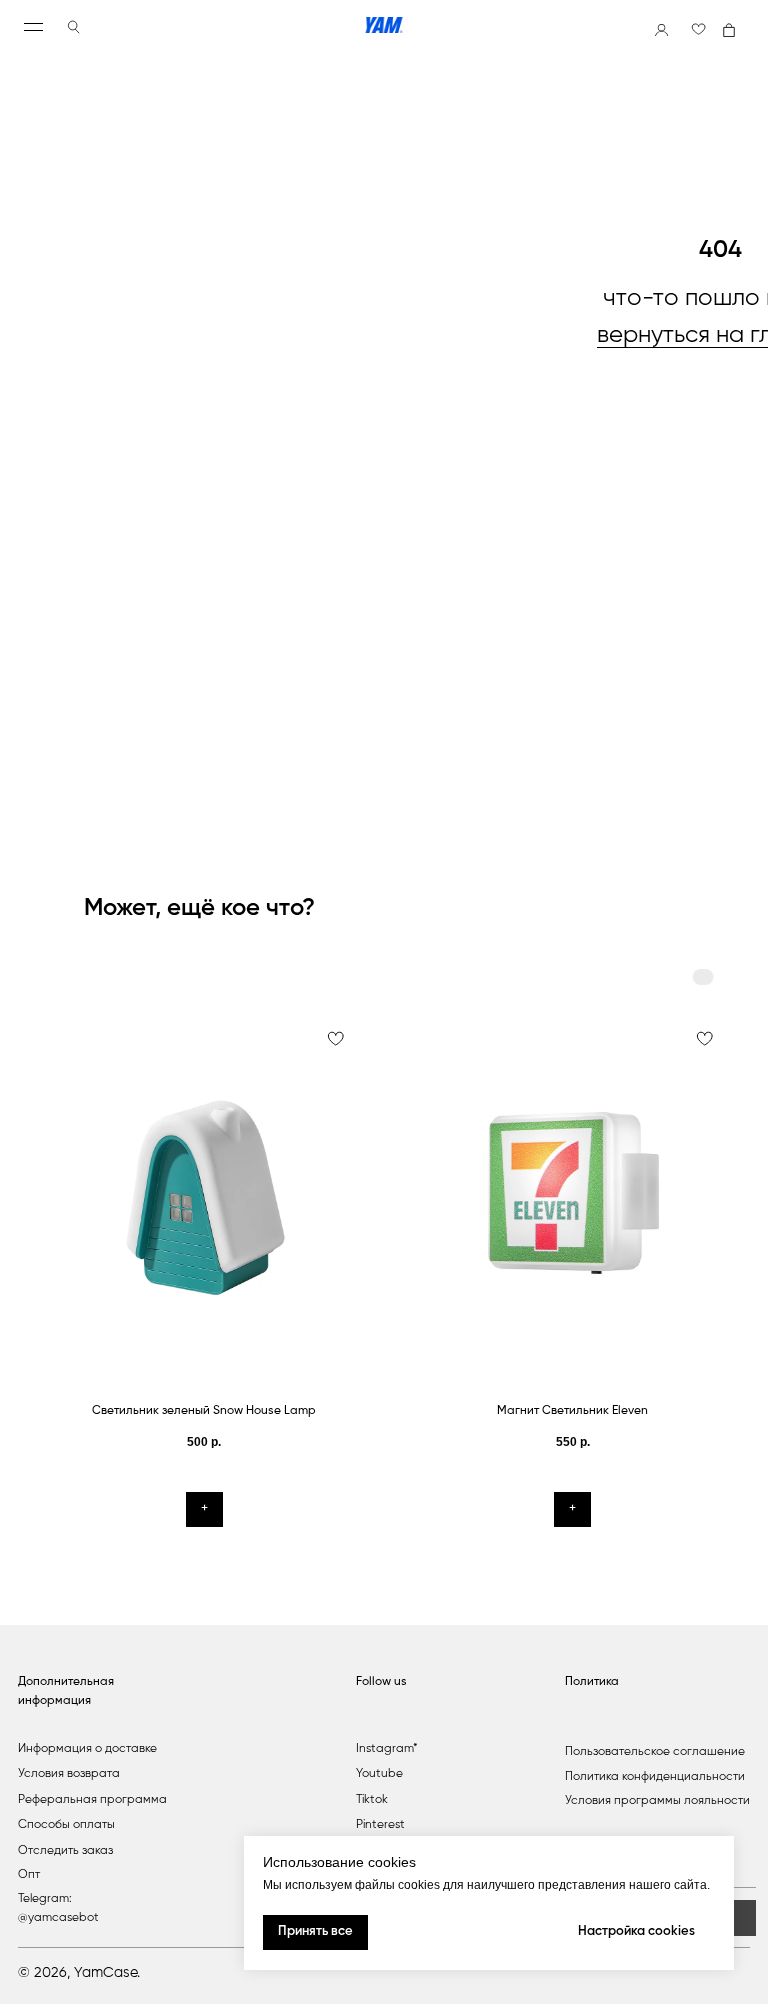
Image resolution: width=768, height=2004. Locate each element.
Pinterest (380, 1825)
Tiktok (372, 1800)
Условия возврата (69, 1774)
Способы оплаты (66, 1825)
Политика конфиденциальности (655, 1777)
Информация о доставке (87, 1749)
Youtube (379, 1774)
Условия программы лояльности (657, 1801)
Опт (29, 1875)
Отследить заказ (65, 1851)
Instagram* (387, 1749)
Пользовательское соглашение (655, 1752)
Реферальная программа (92, 1800)
